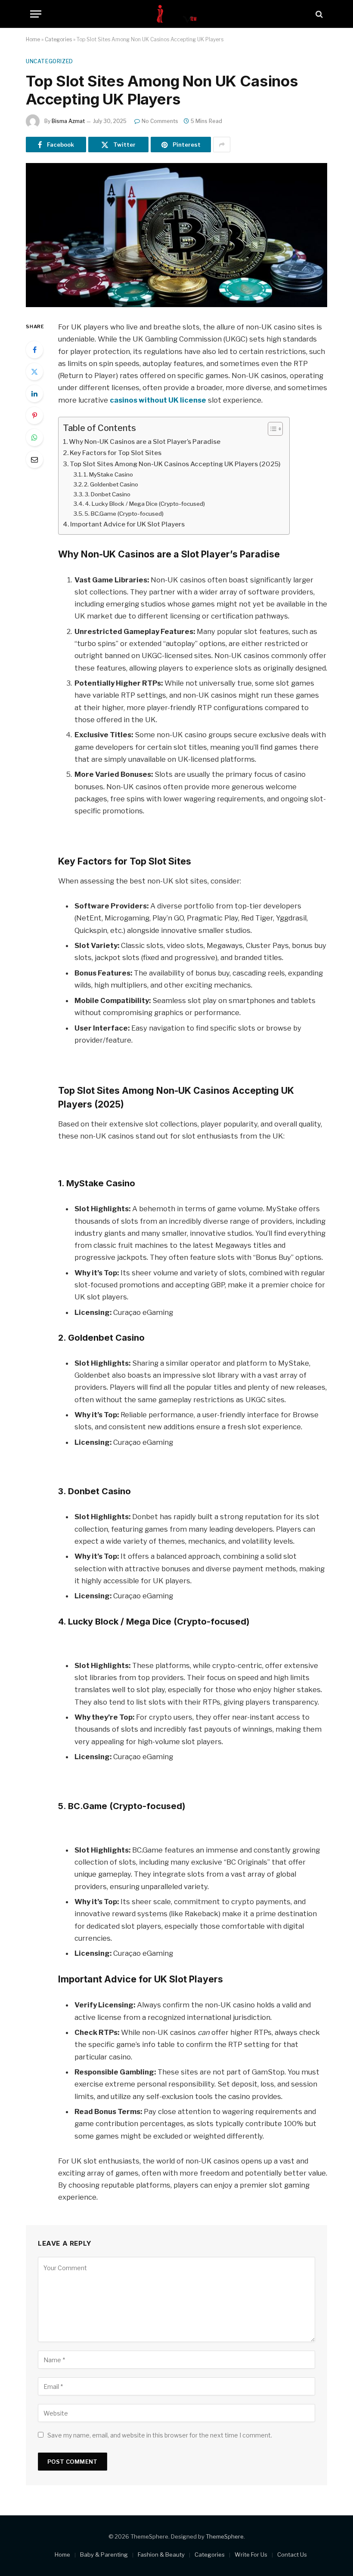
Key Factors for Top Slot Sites (116, 453)
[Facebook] (34, 350)
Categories (58, 39)
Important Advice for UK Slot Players (127, 524)
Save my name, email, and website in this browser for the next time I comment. (160, 2435)
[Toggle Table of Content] (271, 429)
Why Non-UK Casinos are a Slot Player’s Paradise (145, 442)
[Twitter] (34, 372)
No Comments (160, 121)
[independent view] (176, 14)
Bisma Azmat (68, 121)
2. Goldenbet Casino (111, 484)
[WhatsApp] (34, 437)
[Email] (34, 459)
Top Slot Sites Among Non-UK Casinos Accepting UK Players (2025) (175, 464)
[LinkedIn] (34, 394)
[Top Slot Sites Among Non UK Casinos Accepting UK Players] (176, 235)
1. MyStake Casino (108, 474)
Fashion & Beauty (161, 2554)
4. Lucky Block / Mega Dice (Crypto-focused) (145, 504)
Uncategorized (50, 61)
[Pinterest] (34, 415)
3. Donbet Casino (107, 494)
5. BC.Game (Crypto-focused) (124, 514)
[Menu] (36, 14)
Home (33, 39)
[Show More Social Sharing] (222, 145)
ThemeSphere (225, 2536)
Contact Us (292, 2554)
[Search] (318, 14)
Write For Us (251, 2554)
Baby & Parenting (104, 2554)
